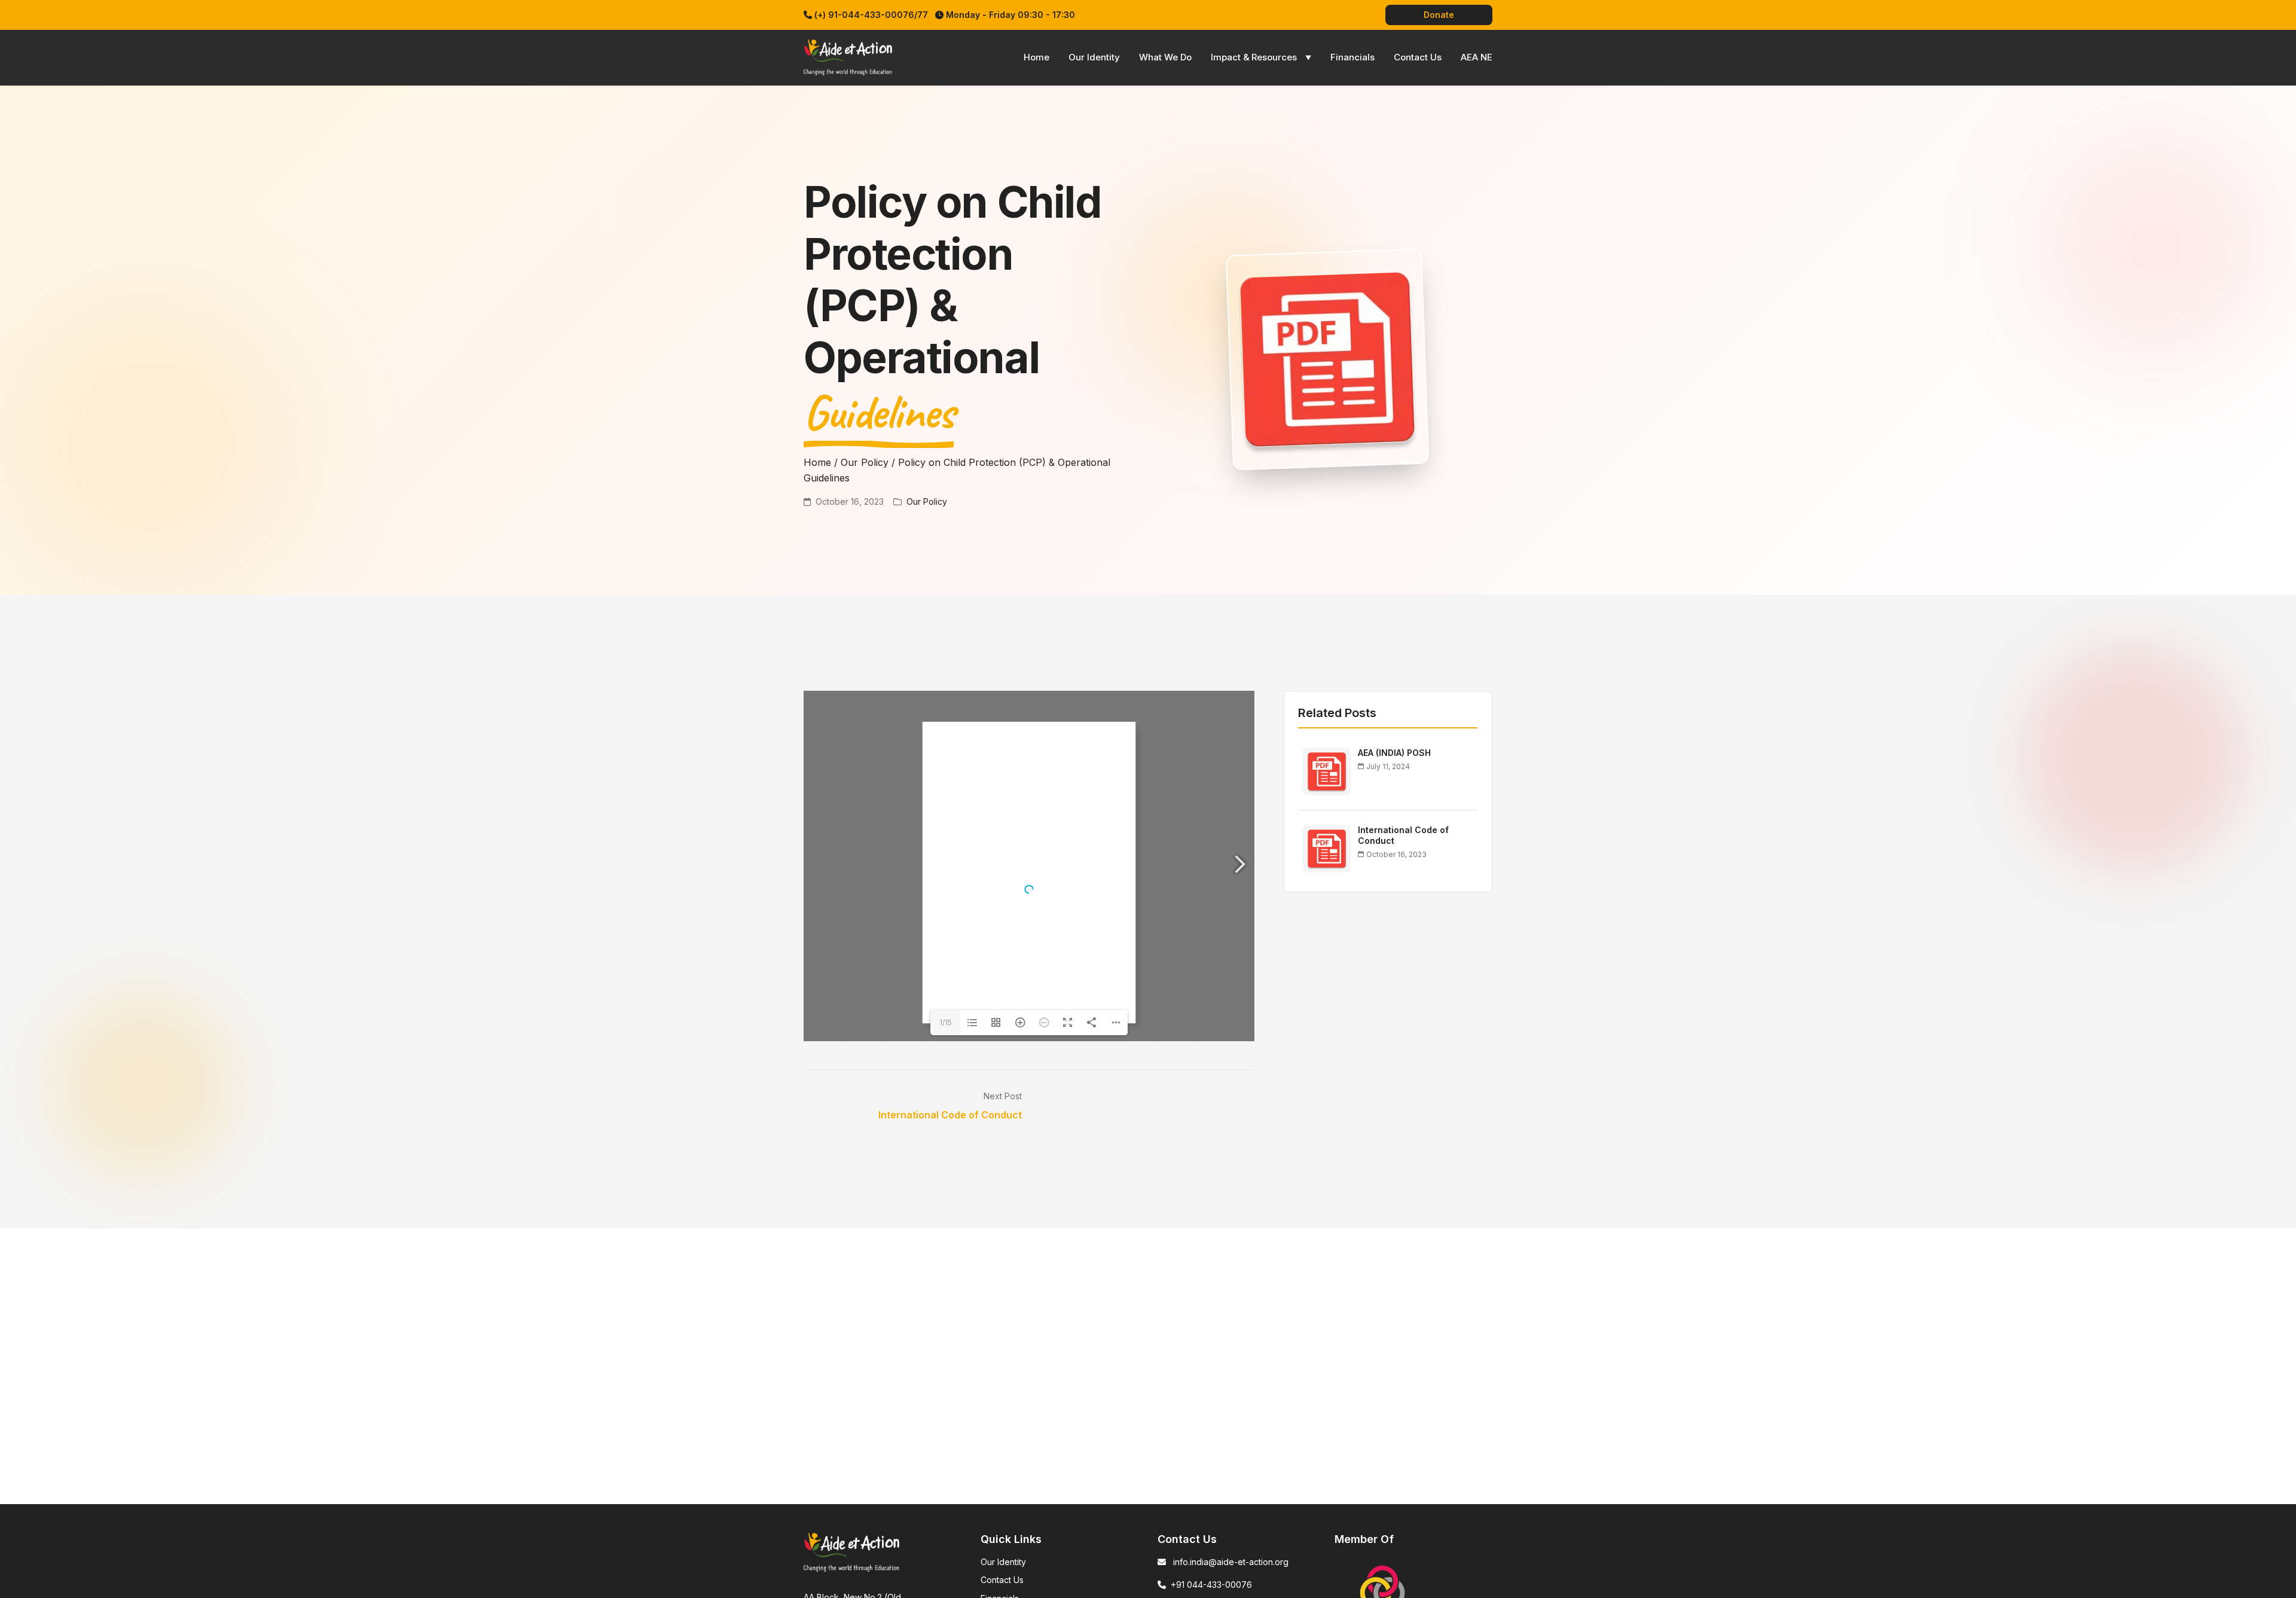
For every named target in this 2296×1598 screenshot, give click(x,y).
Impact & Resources (1254, 57)
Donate (1439, 15)
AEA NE (1477, 57)
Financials (1352, 57)
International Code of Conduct (950, 1115)
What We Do (1165, 57)
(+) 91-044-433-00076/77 (871, 15)
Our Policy (865, 462)
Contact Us (1418, 57)
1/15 (946, 1022)
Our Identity (1094, 57)
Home (1036, 57)
